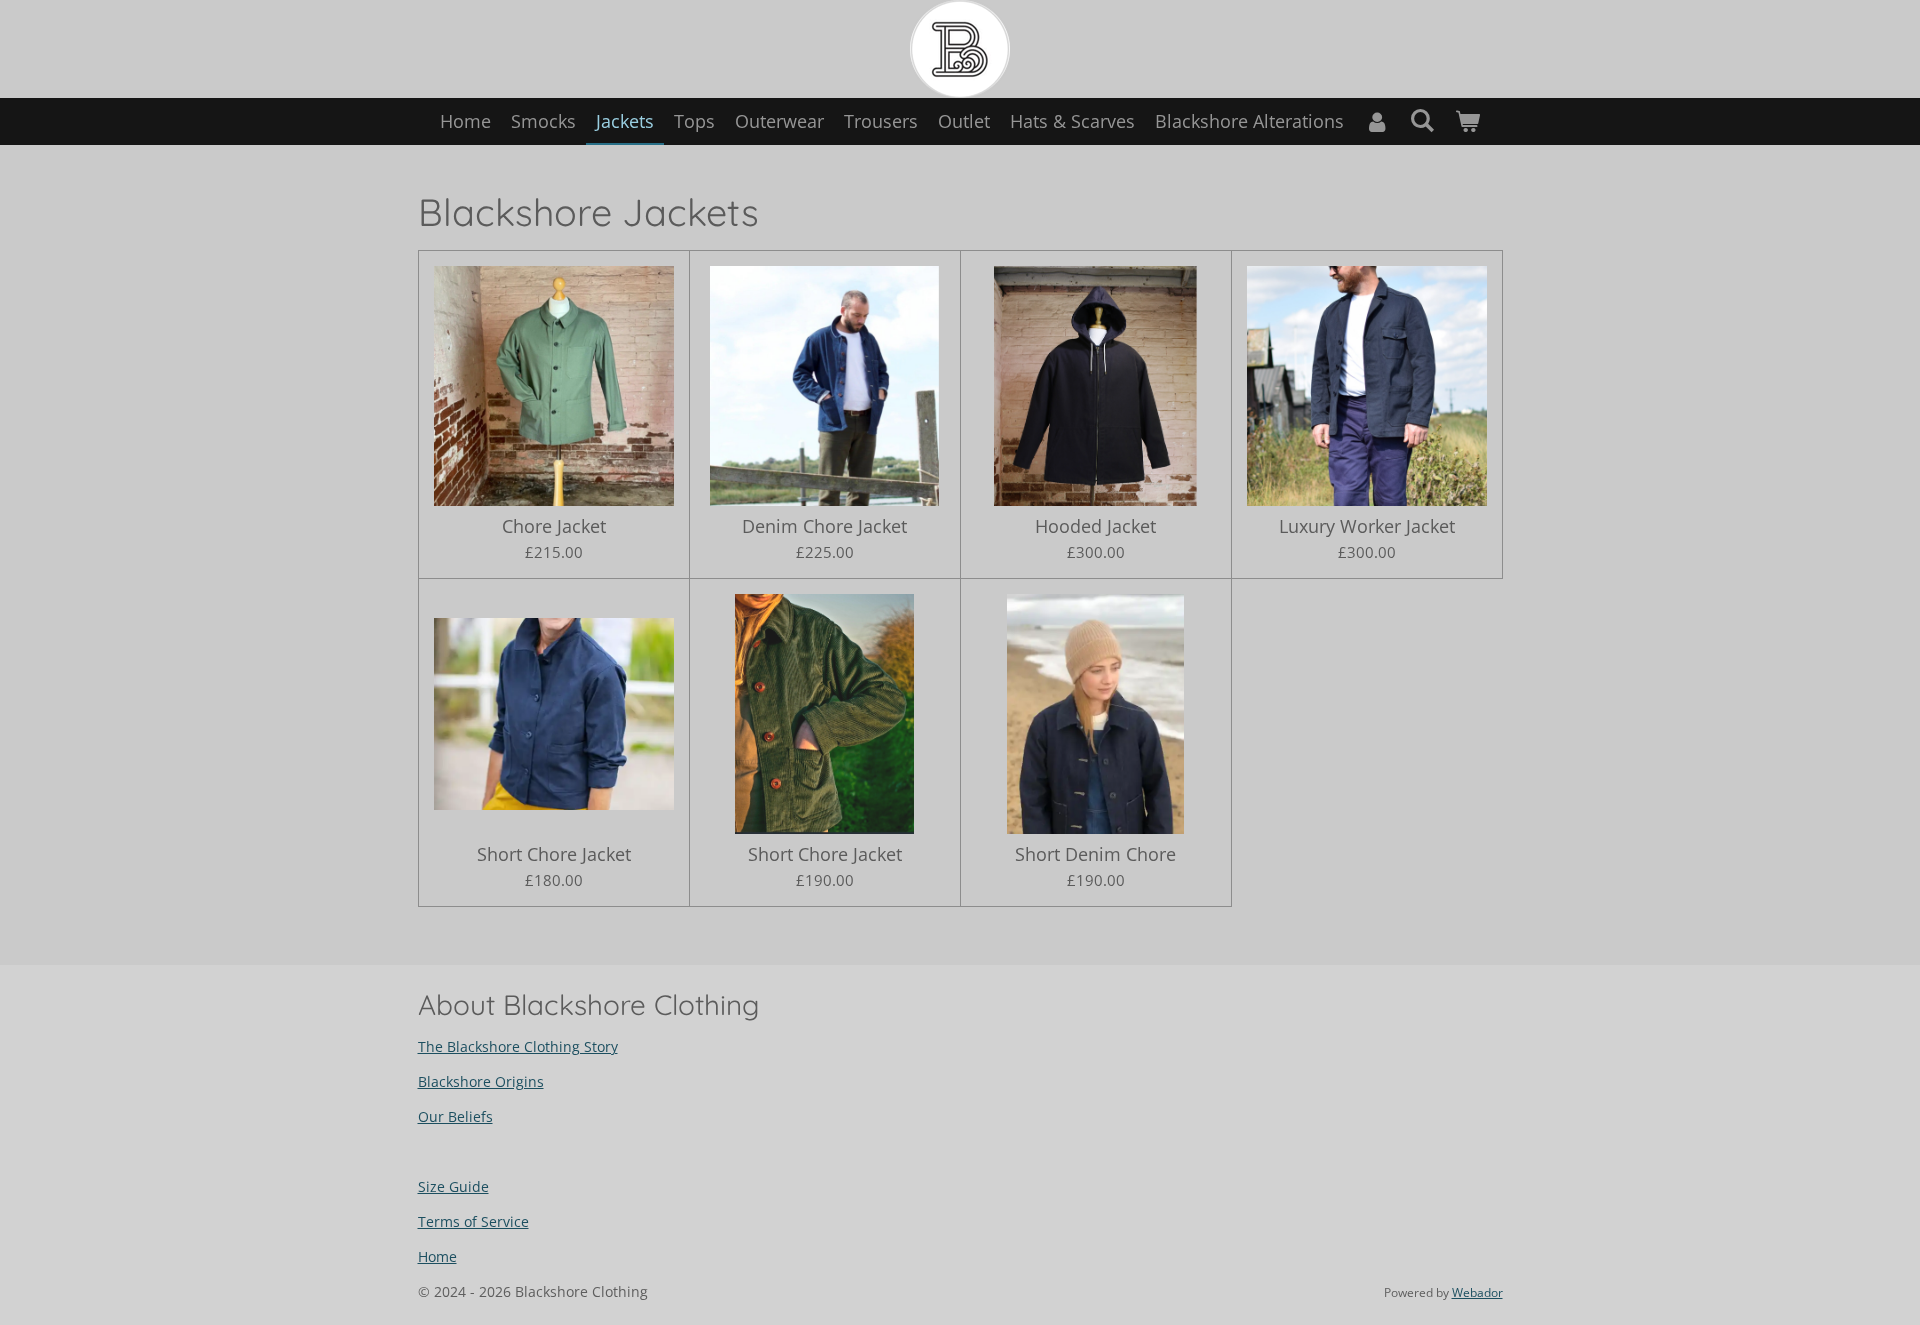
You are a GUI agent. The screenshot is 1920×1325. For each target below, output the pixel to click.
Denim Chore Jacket (824, 526)
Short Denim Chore (1095, 854)
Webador (1477, 1292)
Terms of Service (473, 1221)
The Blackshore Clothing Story (518, 1046)
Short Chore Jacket (554, 854)
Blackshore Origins (481, 1081)
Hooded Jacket (1095, 526)
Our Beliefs (455, 1116)
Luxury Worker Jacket (1367, 526)
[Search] (1421, 120)
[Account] (1376, 121)
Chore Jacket (554, 526)
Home (437, 1256)
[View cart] (1467, 121)
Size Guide (453, 1186)
